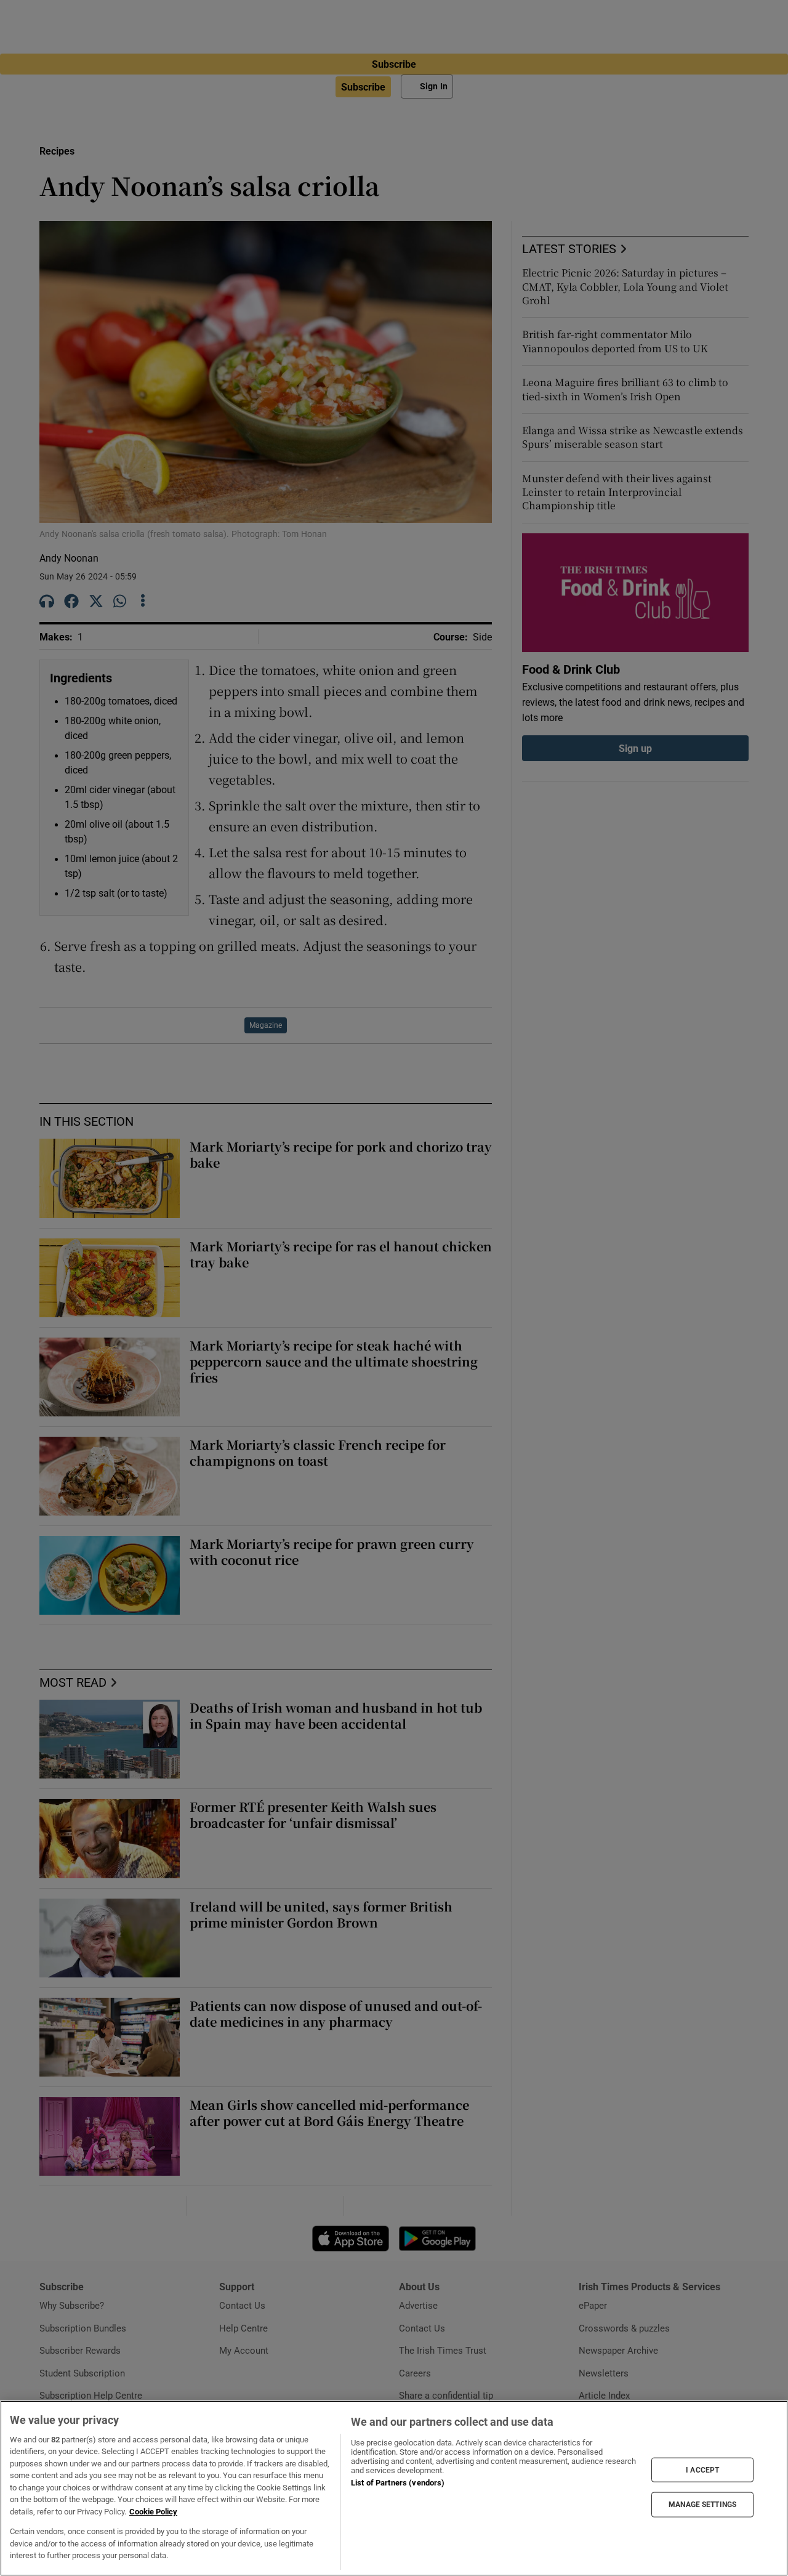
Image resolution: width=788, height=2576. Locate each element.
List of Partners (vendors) (398, 2483)
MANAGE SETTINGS (702, 2505)
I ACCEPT (702, 2469)
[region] (394, 2488)
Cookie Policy (153, 2512)
